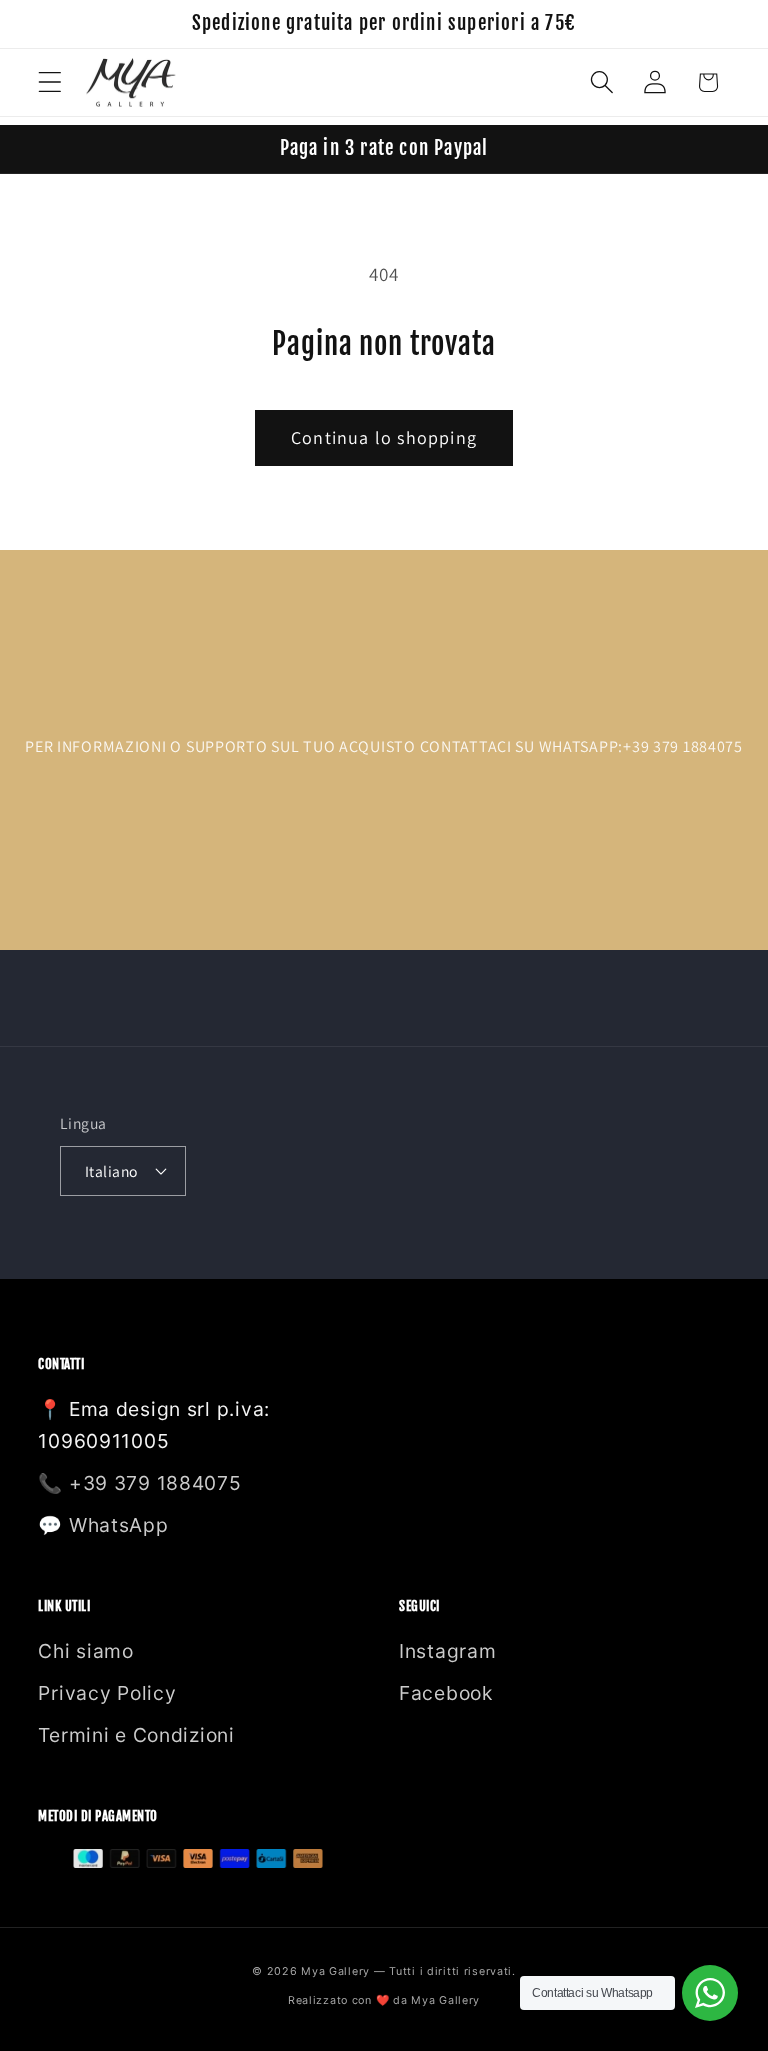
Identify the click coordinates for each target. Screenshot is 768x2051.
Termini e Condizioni (136, 1735)
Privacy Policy (107, 1693)
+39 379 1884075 (155, 1483)
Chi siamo (85, 1651)
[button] (50, 82)
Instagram (447, 1651)
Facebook (446, 1693)
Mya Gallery (445, 2000)
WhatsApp (119, 1525)
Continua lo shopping (384, 437)
